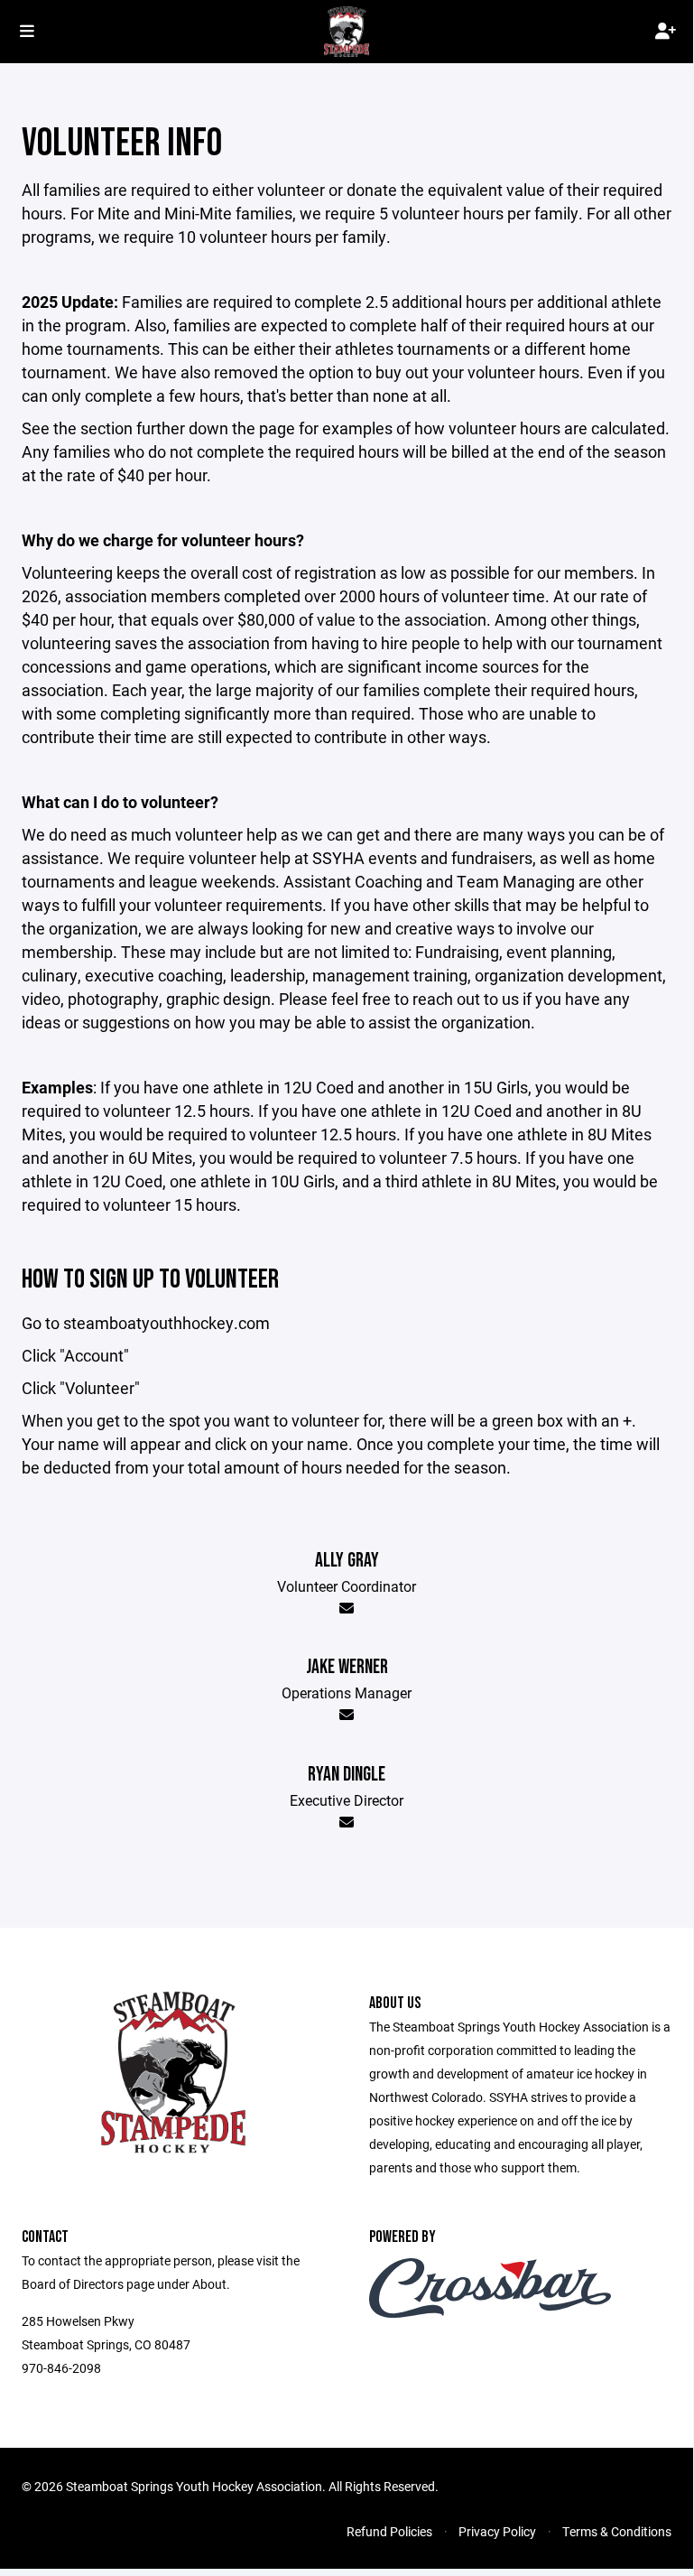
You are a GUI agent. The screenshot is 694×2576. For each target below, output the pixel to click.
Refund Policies (389, 2531)
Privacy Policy (497, 2531)
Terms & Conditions (617, 2531)
